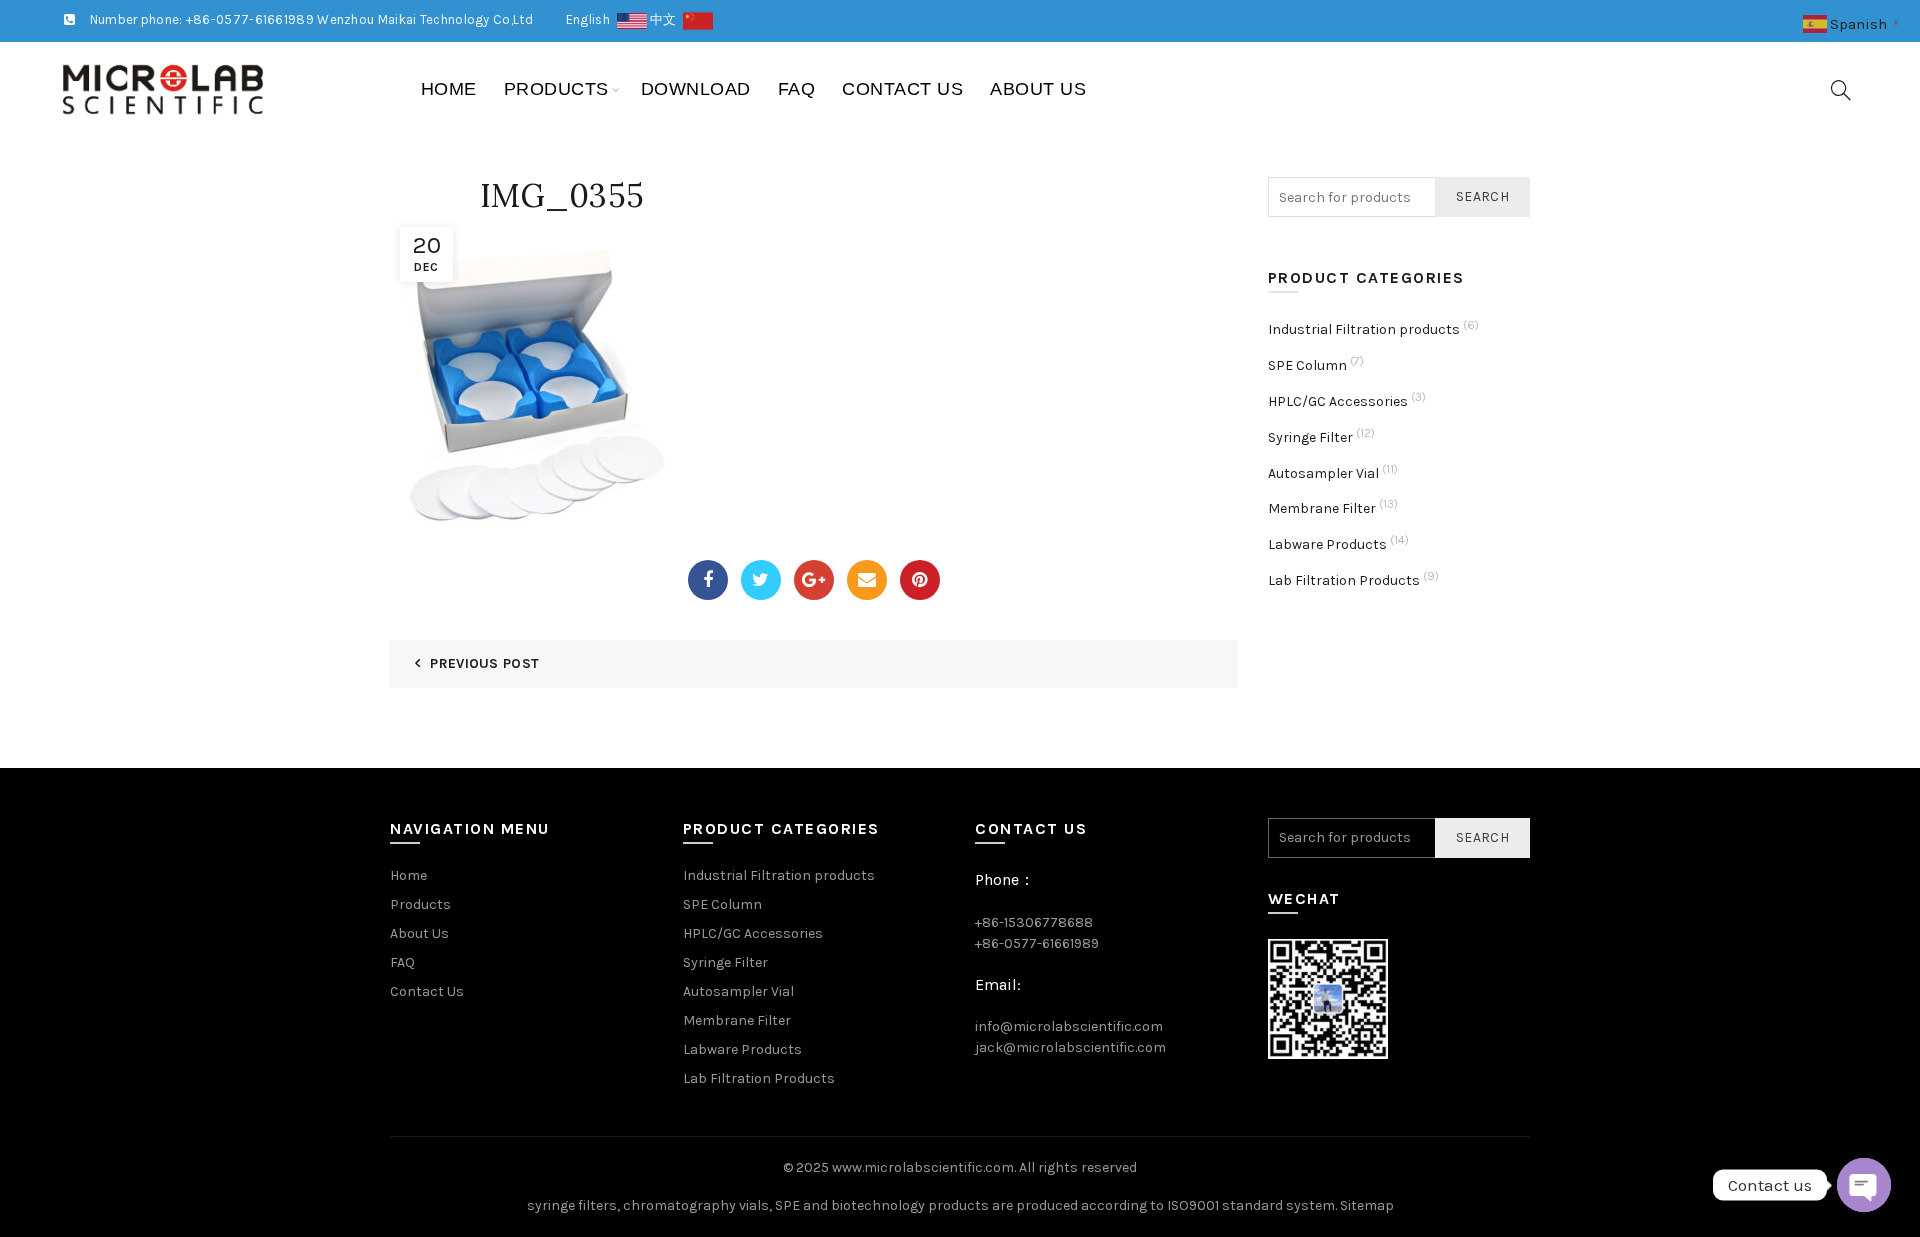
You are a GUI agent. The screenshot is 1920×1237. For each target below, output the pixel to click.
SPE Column (1307, 365)
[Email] (867, 580)
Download (696, 89)
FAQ (797, 89)
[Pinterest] (920, 580)
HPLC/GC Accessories (1338, 401)
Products (556, 89)
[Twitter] (761, 580)
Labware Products (1327, 544)
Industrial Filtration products (1364, 329)
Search (1482, 196)
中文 (666, 19)
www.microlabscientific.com (923, 1167)
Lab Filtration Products (1344, 580)
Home (449, 89)
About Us (1038, 89)
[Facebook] (708, 580)
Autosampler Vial (1323, 473)
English (591, 19)
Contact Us (902, 89)
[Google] (814, 580)
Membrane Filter (1322, 508)
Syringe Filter (1310, 437)
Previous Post (484, 663)
